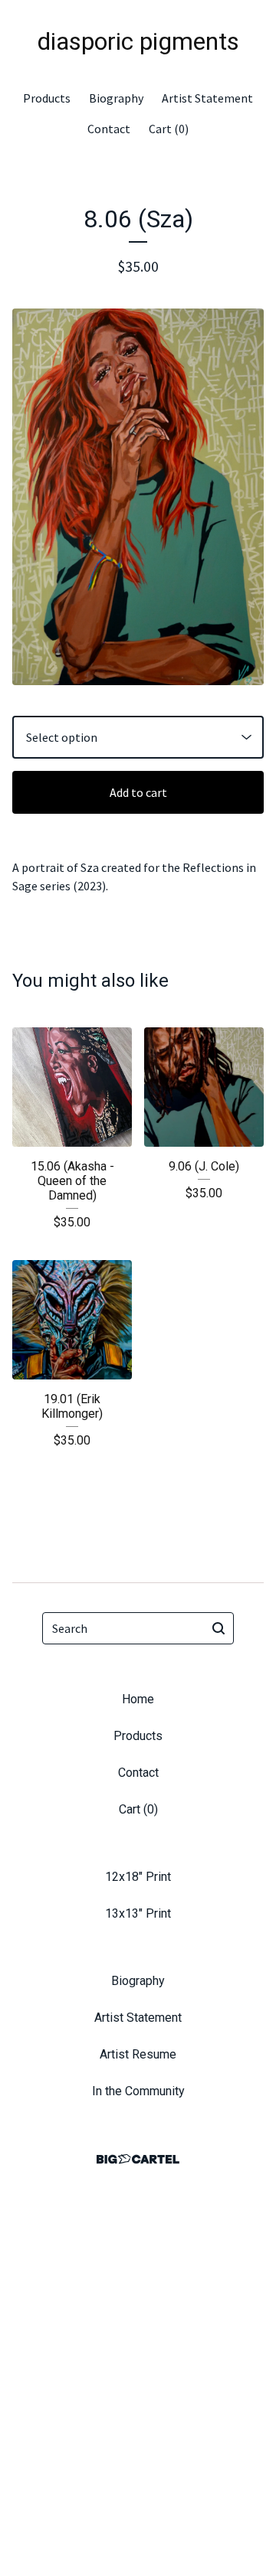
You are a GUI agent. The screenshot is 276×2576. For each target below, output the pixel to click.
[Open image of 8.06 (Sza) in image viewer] (138, 497)
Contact (109, 129)
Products (47, 98)
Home (138, 1699)
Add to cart (138, 792)
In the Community (138, 2091)
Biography (116, 98)
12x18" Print (138, 1877)
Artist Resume (138, 2054)
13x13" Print (138, 1913)
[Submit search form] (219, 1628)
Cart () (169, 129)
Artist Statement (207, 98)
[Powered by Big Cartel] (138, 2159)
